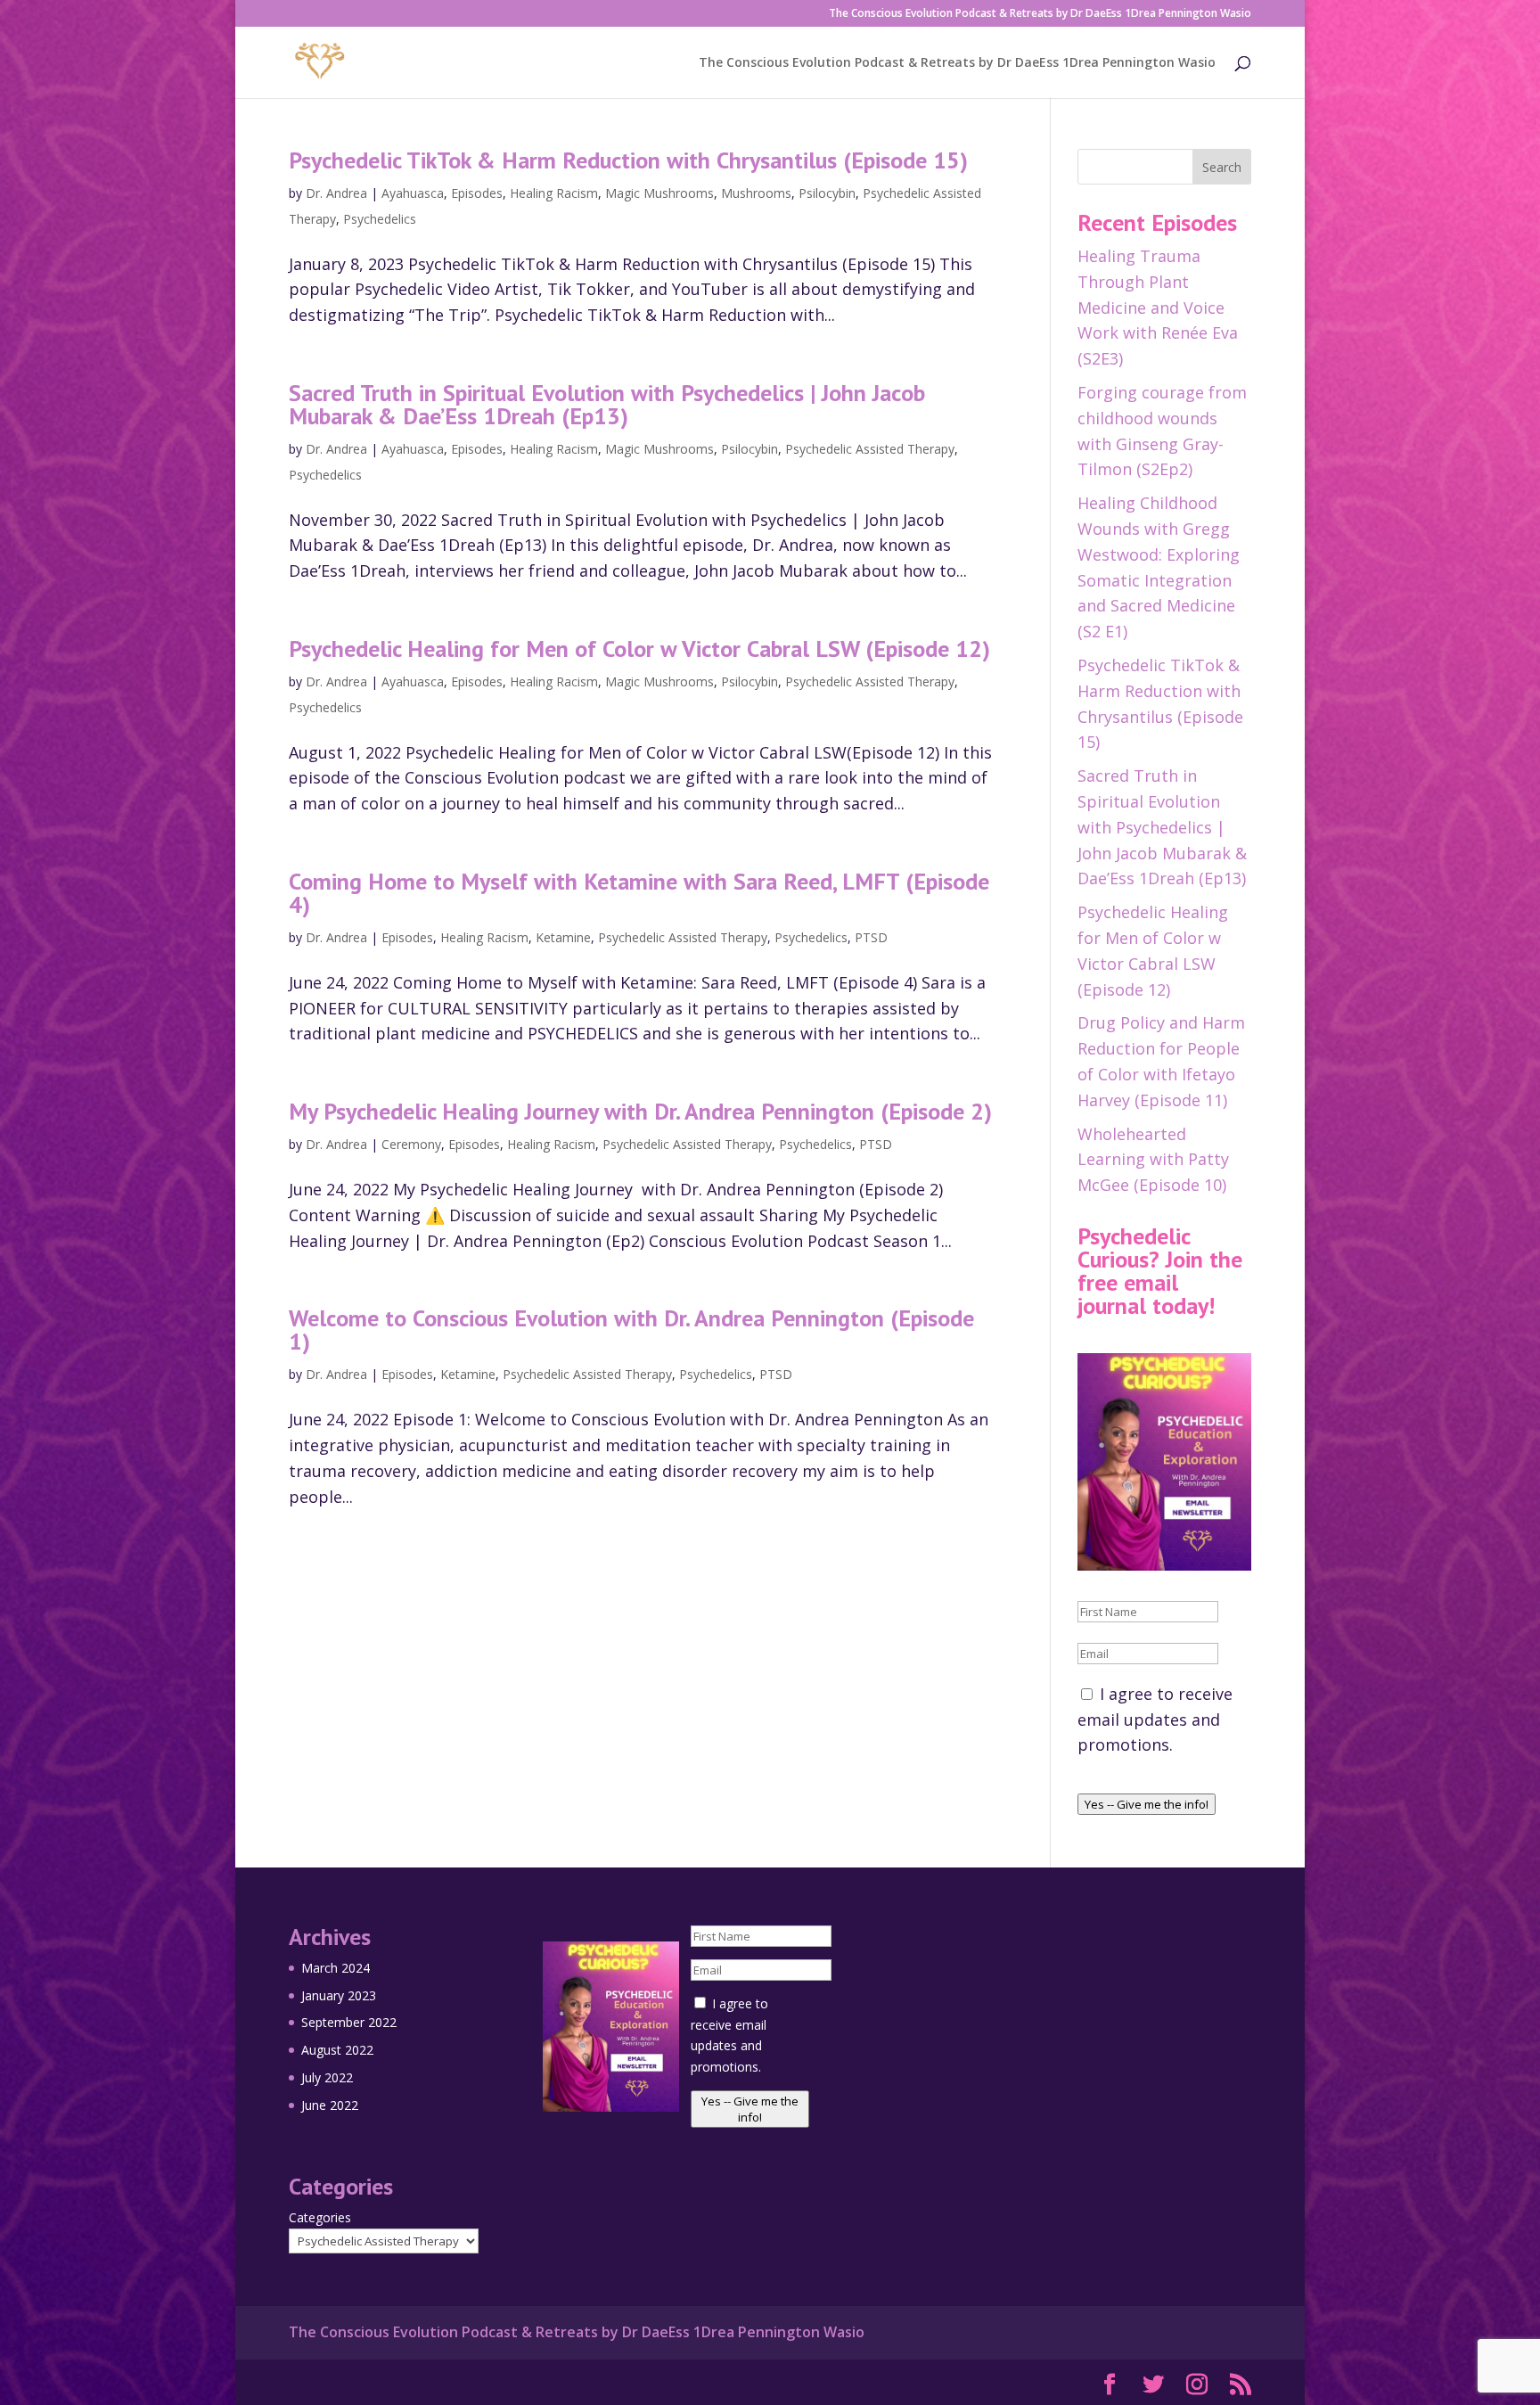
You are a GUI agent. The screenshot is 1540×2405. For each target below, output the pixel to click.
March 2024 (336, 1968)
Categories (320, 2217)
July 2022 (327, 2077)
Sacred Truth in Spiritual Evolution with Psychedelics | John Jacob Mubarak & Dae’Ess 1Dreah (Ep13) (607, 404)
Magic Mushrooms (659, 193)
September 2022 (349, 2022)
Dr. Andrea (336, 193)
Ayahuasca (413, 193)
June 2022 (330, 2105)
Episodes (477, 193)
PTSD (871, 937)
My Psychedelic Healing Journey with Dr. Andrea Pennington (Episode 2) (640, 1111)
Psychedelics (380, 219)
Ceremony (411, 1144)
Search (1222, 167)
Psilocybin (827, 193)
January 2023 (339, 1995)
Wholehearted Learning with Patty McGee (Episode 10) (1153, 1160)
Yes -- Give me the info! (1147, 1804)
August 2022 (337, 2050)
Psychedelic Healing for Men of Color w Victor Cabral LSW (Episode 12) (639, 648)
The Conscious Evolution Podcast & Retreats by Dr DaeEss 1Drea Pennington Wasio (1040, 14)
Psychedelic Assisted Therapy (870, 449)
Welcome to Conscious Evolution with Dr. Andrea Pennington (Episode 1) (631, 1330)
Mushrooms (756, 193)
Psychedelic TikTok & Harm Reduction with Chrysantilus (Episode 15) (628, 160)
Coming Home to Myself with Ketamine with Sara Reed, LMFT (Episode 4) (639, 893)
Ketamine (563, 937)
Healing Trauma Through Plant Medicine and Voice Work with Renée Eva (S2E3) (1158, 307)
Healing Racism (554, 193)
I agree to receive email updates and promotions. (1155, 1720)
